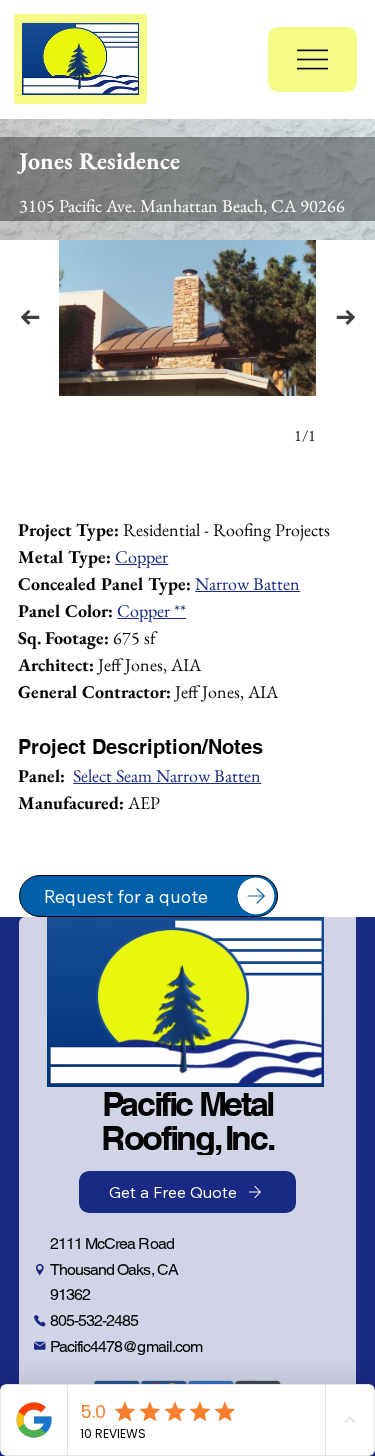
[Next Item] (345, 318)
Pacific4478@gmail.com (126, 1346)
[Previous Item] (29, 318)
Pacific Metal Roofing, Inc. (187, 1120)
